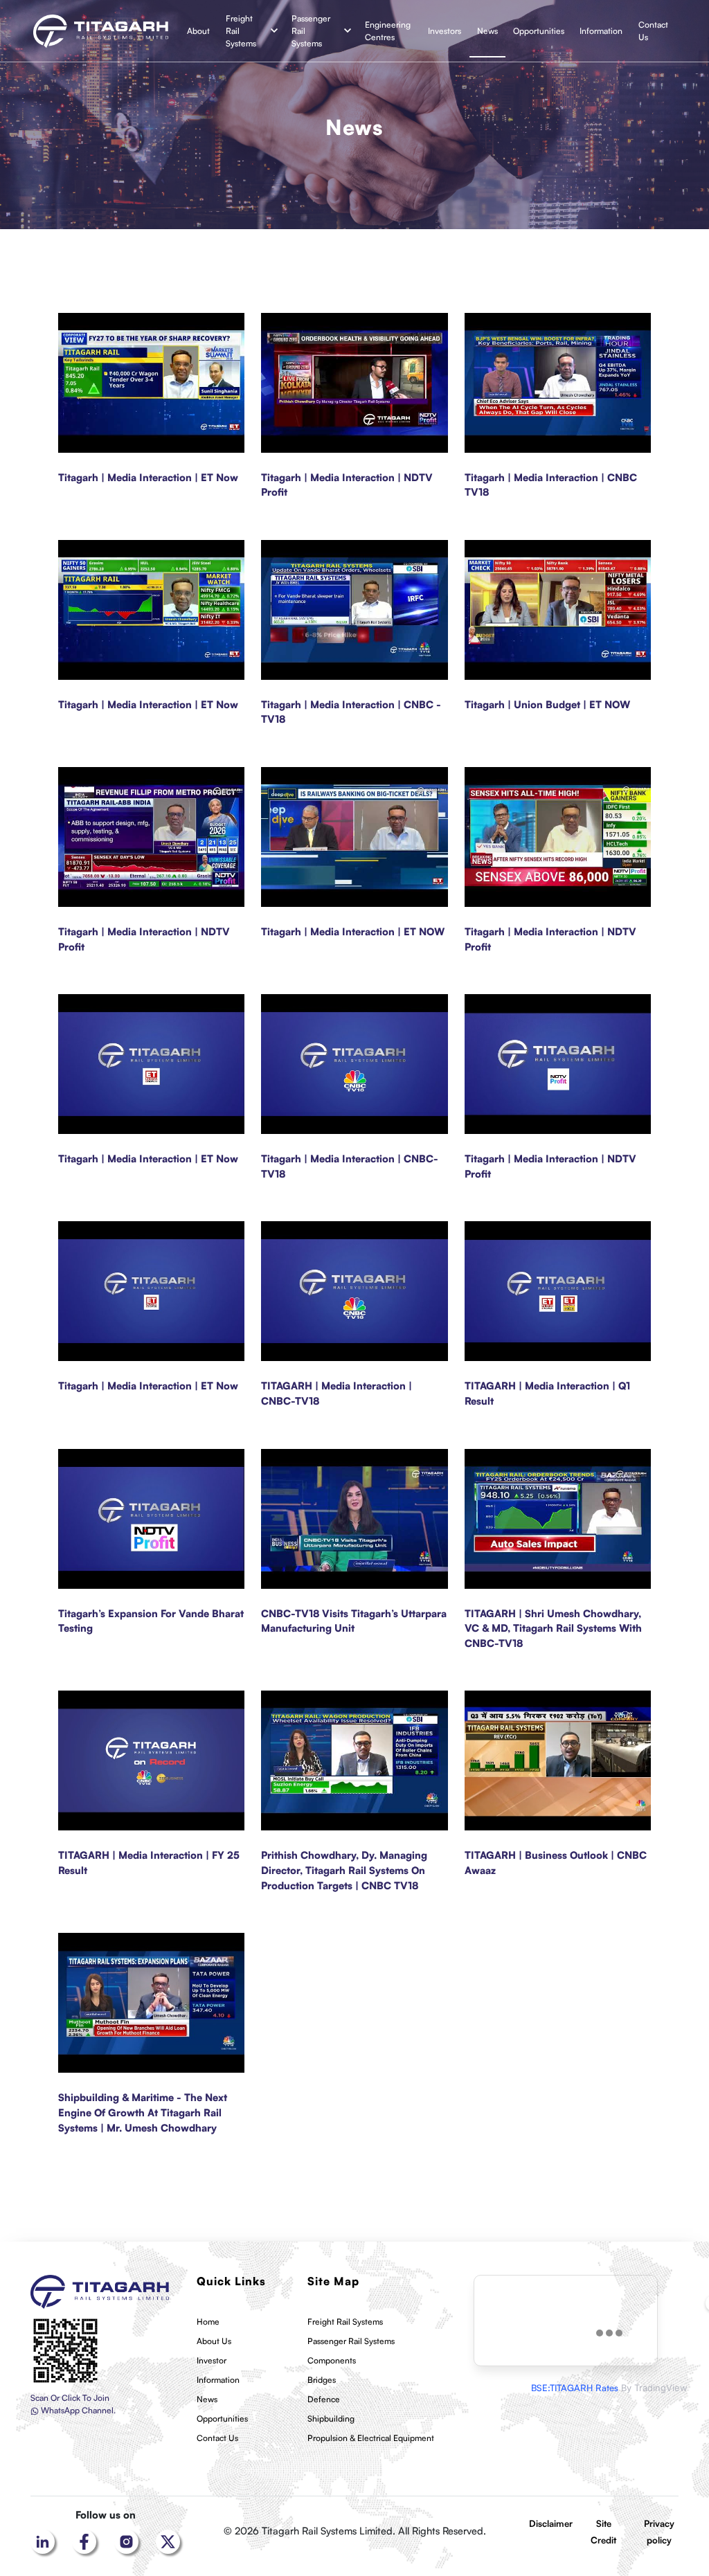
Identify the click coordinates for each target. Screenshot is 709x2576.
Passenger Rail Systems (311, 31)
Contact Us (653, 31)
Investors (445, 31)
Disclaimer (551, 2523)
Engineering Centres (388, 31)
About (198, 31)
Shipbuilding (331, 2419)
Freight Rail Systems (241, 31)
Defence (324, 2399)
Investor (212, 2360)
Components (332, 2360)
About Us (214, 2341)
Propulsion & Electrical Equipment (371, 2438)
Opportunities (539, 31)
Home (208, 2322)
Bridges (322, 2380)
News (487, 31)
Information (601, 31)
